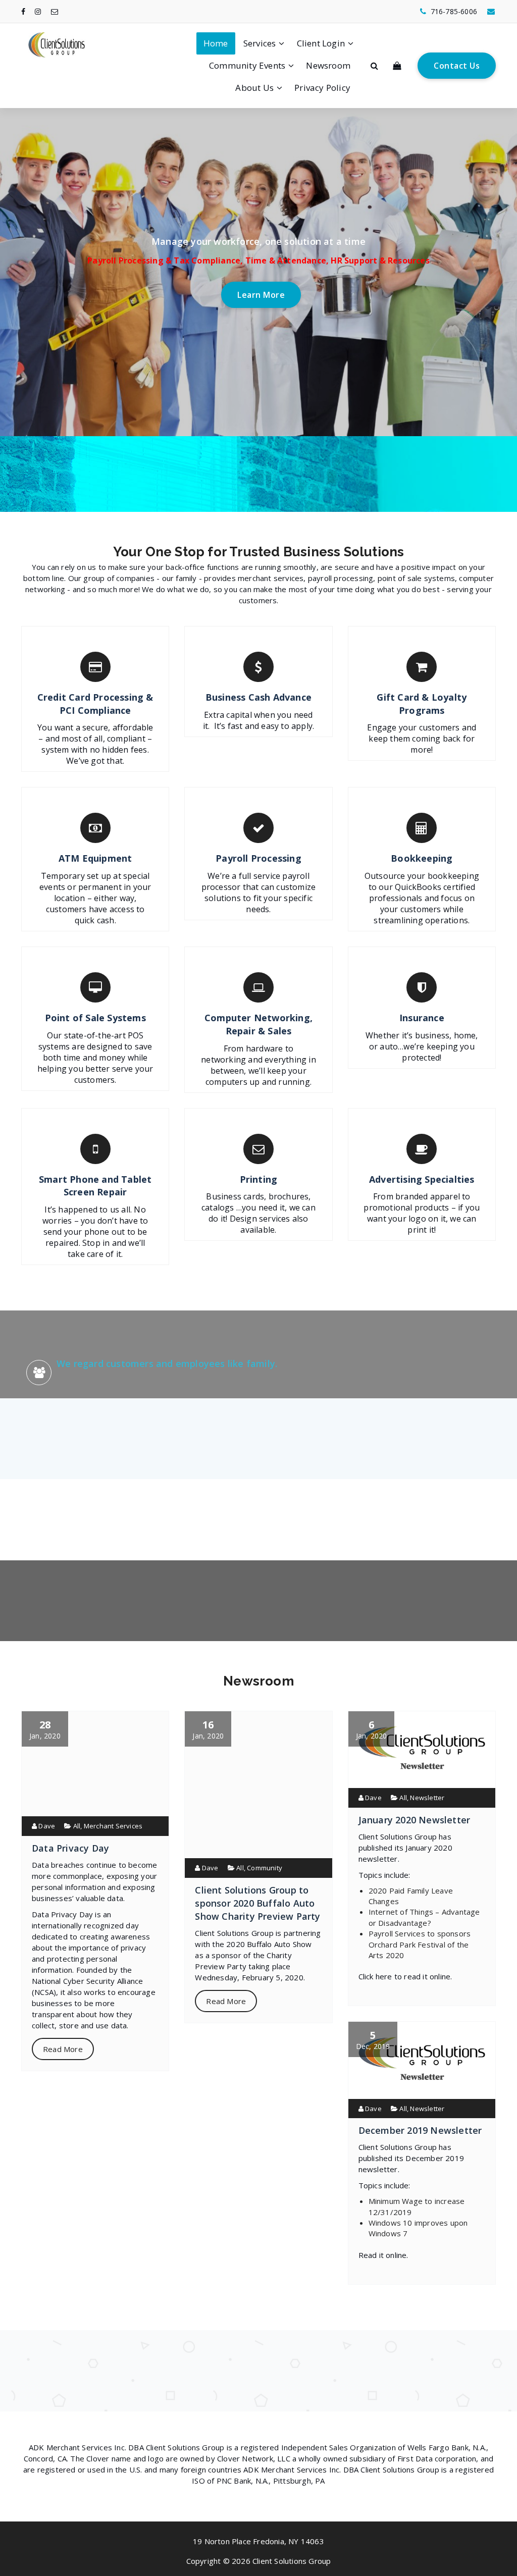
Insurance (422, 1018)
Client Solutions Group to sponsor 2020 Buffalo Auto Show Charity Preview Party (257, 1903)
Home (216, 43)
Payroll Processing (258, 858)
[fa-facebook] (23, 11)
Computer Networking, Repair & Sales (258, 1024)
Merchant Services (113, 1826)
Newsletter (427, 1798)
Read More (63, 2049)
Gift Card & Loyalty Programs (422, 704)
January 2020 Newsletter (415, 1820)
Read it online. (383, 2255)
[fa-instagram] (38, 11)
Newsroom (328, 65)
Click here (375, 1976)
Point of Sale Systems (95, 1018)
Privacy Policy (322, 88)
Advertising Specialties (422, 1179)
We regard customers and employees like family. (167, 1363)
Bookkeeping (422, 858)
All (77, 1826)
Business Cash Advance (258, 697)
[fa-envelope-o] (55, 11)
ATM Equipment (95, 858)
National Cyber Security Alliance (87, 1981)
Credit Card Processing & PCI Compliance (95, 704)
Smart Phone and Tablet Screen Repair (95, 1186)
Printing (259, 1179)
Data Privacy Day (70, 1848)
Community (265, 1868)
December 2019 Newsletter (420, 2130)
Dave (46, 1826)
